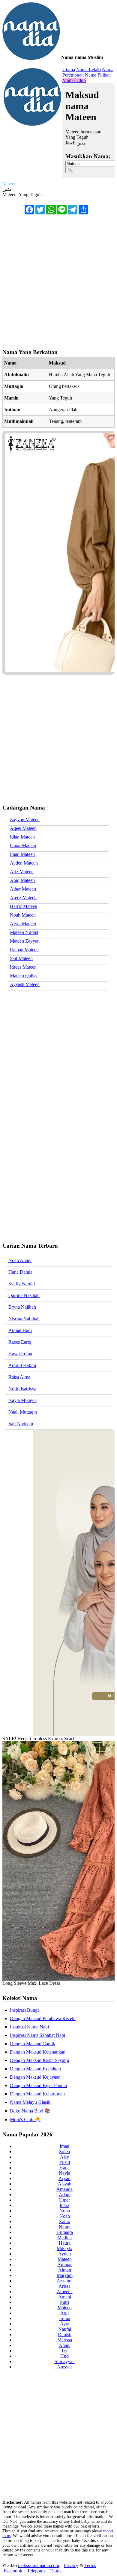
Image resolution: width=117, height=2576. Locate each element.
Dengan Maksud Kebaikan (35, 2069)
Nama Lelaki (88, 70)
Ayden (64, 2254)
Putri (64, 2302)
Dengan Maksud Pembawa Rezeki (43, 2018)
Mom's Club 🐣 (25, 2120)
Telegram (36, 2571)
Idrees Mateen (23, 967)
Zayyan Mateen (25, 820)
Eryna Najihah (22, 1307)
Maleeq (65, 2308)
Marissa (65, 2340)
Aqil (64, 2313)
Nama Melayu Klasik (30, 2102)
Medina (64, 2238)
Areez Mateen (23, 898)
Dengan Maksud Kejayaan (35, 2077)
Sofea (64, 2152)
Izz (65, 2351)
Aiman (65, 2270)
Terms (90, 2565)
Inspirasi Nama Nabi (29, 2027)
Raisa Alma (19, 1377)
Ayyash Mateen (25, 984)
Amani (65, 2297)
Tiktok (56, 2571)
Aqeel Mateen (23, 828)
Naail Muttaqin (23, 1412)
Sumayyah (65, 2361)
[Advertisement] (58, 279)
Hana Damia (20, 1272)
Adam (65, 2195)
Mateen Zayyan (25, 941)
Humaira (65, 2232)
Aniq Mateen (22, 880)
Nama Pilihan (98, 75)
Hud (64, 2356)
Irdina (65, 2318)
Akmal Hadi (20, 1330)
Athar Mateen (23, 889)
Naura (65, 2227)
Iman (64, 2146)
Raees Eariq (20, 1342)
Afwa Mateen (23, 924)
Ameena (65, 2291)
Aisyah (65, 2184)
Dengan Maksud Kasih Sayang (39, 2060)
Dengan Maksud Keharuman (37, 2094)
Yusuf (65, 2162)
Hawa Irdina (20, 1354)
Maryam (65, 2275)
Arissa (64, 2286)
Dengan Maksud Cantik (33, 2044)
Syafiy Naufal (22, 1284)
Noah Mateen (23, 915)
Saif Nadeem (21, 1424)
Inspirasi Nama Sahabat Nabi (37, 2035)
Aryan (64, 2178)
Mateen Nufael (24, 932)
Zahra (65, 2221)
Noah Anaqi (20, 1260)
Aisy (64, 2157)
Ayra (65, 2324)
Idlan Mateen (22, 837)
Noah (65, 2216)
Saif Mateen (21, 958)
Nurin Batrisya (22, 1389)
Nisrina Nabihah (24, 1319)
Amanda (64, 2189)
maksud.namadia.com (39, 2565)
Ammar (64, 2265)
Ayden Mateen (24, 863)
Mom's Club (74, 80)
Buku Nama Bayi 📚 (30, 2111)
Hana (64, 2168)
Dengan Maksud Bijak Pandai (38, 2085)
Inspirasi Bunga (25, 2010)
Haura (65, 2243)
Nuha (65, 2211)
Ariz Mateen (22, 872)
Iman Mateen (22, 854)
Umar (64, 2200)
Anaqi (65, 2345)
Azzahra (65, 2281)
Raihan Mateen (24, 950)
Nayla (64, 2173)
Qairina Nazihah (24, 1295)
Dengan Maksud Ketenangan (38, 2052)
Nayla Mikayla (22, 1400)
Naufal (65, 2329)
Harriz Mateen (24, 906)
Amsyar (64, 2367)
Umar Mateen (23, 846)
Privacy (71, 2565)
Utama (69, 70)
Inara (64, 2205)
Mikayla (64, 2248)
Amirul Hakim (22, 1365)
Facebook (13, 2571)
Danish (65, 2335)
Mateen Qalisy (24, 976)
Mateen (65, 2259)
